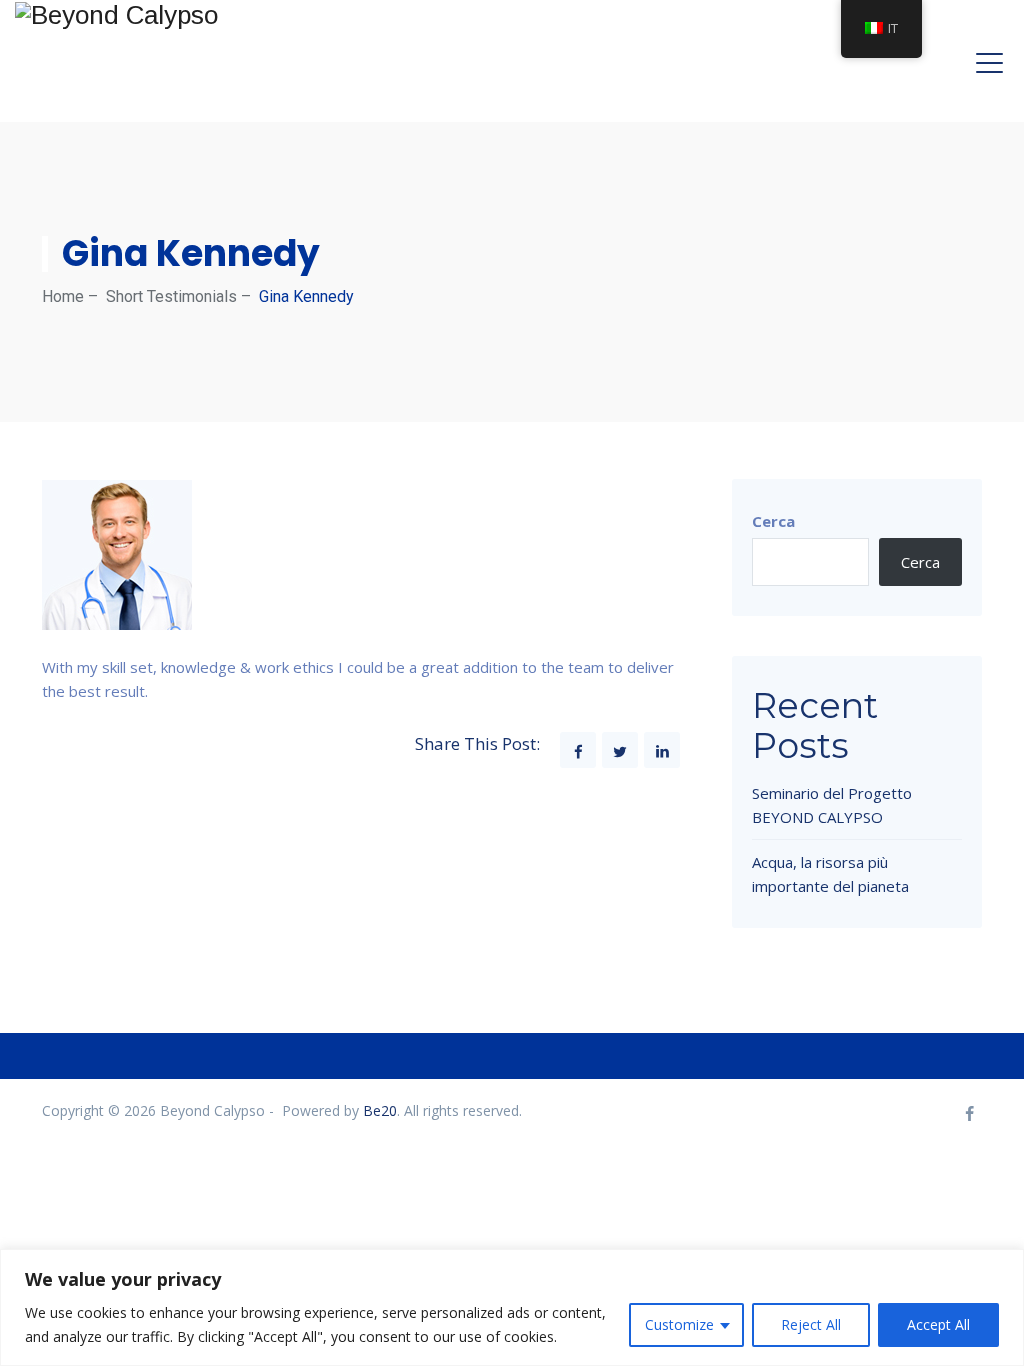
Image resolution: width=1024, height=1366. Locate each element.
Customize (679, 1324)
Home (63, 296)
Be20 (380, 1110)
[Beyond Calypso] (116, 14)
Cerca (773, 521)
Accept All (938, 1324)
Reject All (811, 1324)
